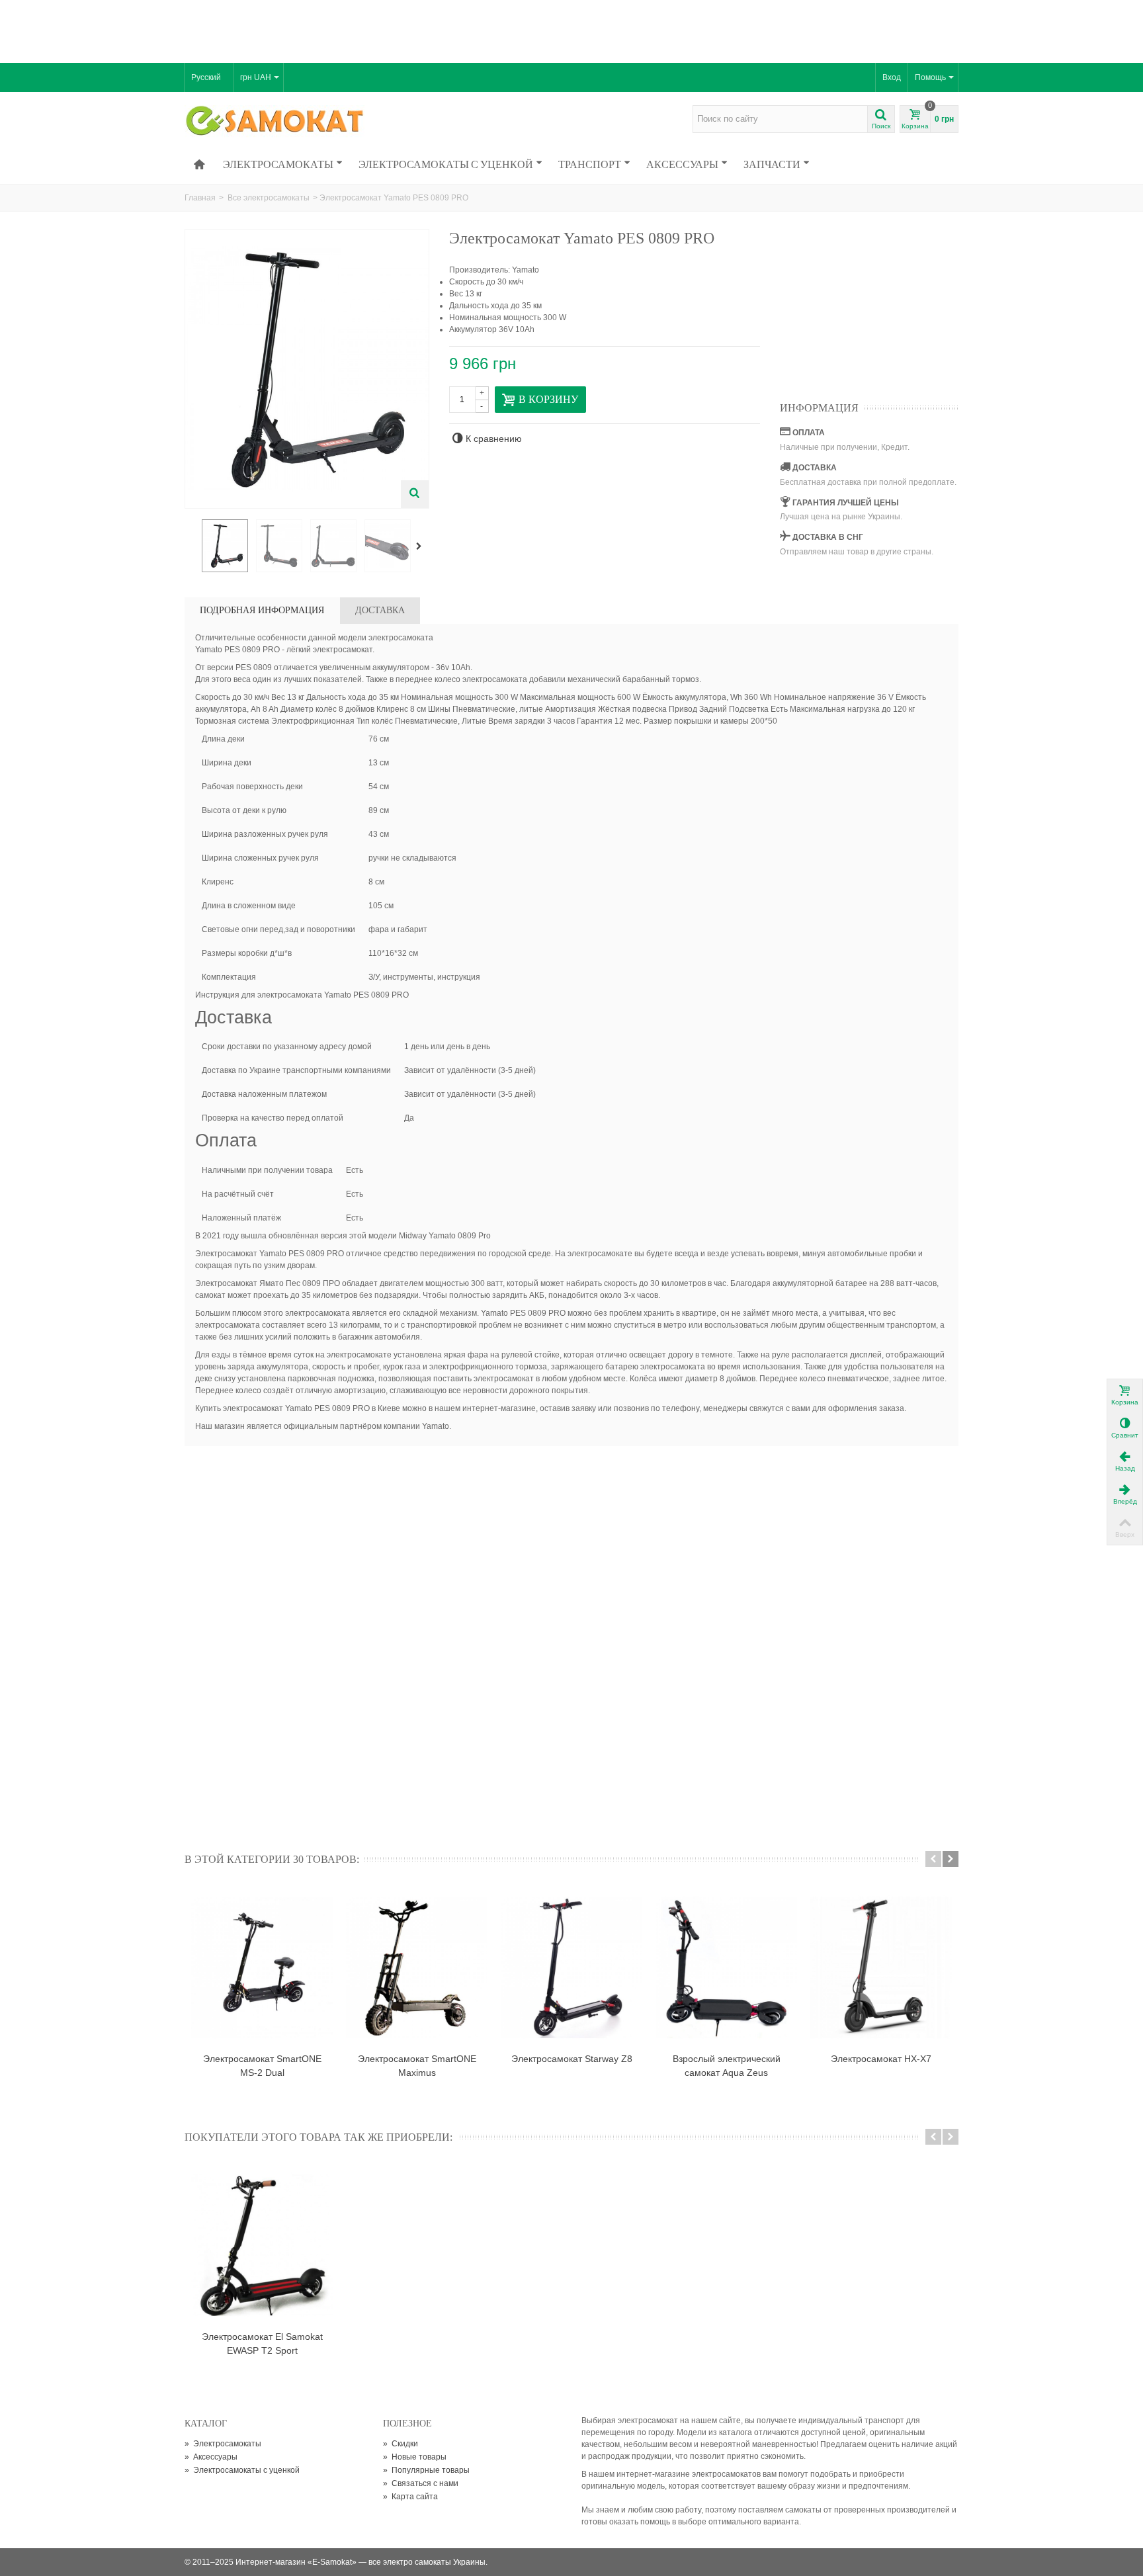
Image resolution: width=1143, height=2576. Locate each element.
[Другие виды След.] (421, 546)
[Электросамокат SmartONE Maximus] (417, 1967)
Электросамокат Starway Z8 (572, 2059)
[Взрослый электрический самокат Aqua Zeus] (726, 1967)
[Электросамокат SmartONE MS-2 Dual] (262, 1967)
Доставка (380, 610)
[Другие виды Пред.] (191, 546)
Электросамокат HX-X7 (881, 2059)
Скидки (401, 2444)
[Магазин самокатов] (275, 122)
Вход (892, 77)
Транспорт (590, 164)
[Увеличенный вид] (415, 494)
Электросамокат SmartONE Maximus (417, 2066)
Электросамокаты (278, 164)
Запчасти (772, 164)
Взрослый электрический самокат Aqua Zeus (727, 2066)
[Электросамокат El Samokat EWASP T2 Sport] (262, 2245)
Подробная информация (262, 610)
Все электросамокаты (269, 198)
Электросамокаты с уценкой (446, 164)
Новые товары (415, 2457)
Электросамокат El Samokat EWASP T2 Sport (262, 2343)
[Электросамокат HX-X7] (881, 1967)
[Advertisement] (571, 30)
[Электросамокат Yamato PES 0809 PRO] (225, 546)
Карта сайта (410, 2497)
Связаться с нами (421, 2483)
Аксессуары (682, 164)
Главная (200, 198)
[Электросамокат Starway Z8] (571, 1967)
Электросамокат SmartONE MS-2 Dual (262, 2066)
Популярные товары (426, 2470)
